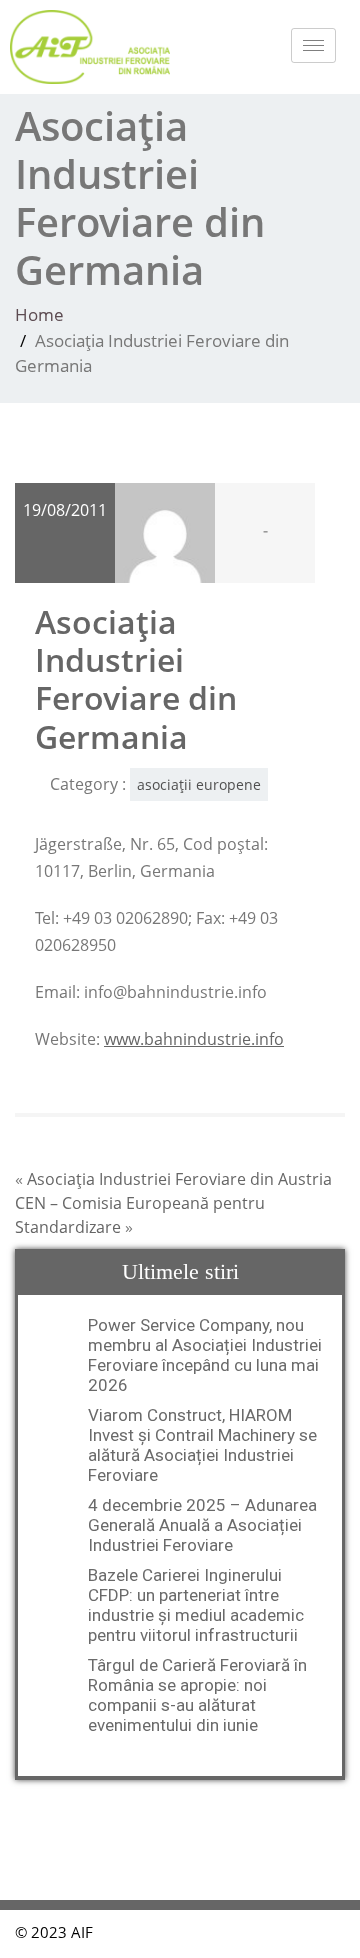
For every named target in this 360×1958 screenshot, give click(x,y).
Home (39, 314)
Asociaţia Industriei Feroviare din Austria (179, 1179)
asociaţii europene (199, 784)
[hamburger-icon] (313, 45)
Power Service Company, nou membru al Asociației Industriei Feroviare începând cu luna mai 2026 (205, 1355)
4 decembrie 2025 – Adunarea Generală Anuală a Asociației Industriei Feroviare (202, 1525)
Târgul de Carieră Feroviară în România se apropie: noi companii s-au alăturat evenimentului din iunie (197, 1695)
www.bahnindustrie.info (194, 1039)
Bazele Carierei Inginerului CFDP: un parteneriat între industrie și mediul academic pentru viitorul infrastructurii (196, 1605)
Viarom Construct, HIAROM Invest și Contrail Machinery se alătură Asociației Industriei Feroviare (202, 1445)
